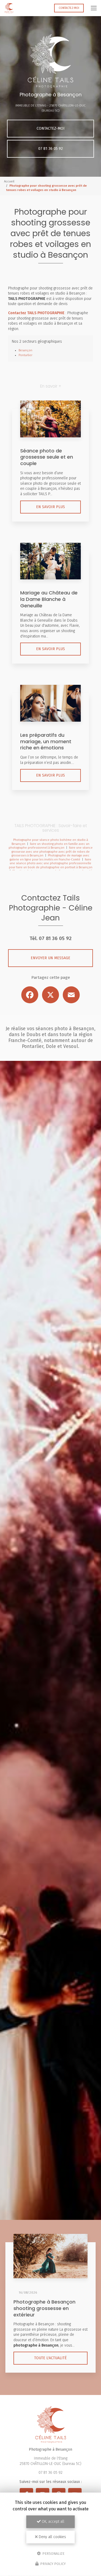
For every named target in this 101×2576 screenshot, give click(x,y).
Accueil (9, 181)
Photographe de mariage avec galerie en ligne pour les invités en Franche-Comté (50, 858)
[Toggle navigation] (94, 8)
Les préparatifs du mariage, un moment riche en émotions (46, 741)
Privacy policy (53, 2564)
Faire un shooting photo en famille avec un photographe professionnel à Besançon (49, 846)
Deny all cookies (52, 2537)
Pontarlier (25, 355)
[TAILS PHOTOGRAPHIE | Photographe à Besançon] (9, 8)
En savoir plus (50, 507)
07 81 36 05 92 (50, 149)
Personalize (53, 2553)
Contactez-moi (69, 8)
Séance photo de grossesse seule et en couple (47, 457)
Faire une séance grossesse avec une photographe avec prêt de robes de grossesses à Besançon (52, 852)
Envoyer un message (50, 958)
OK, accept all (53, 2522)
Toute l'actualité (50, 2358)
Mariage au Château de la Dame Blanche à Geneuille (49, 599)
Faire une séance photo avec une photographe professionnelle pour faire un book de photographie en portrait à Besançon (51, 863)
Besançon (25, 350)
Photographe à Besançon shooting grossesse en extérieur (44, 2308)
